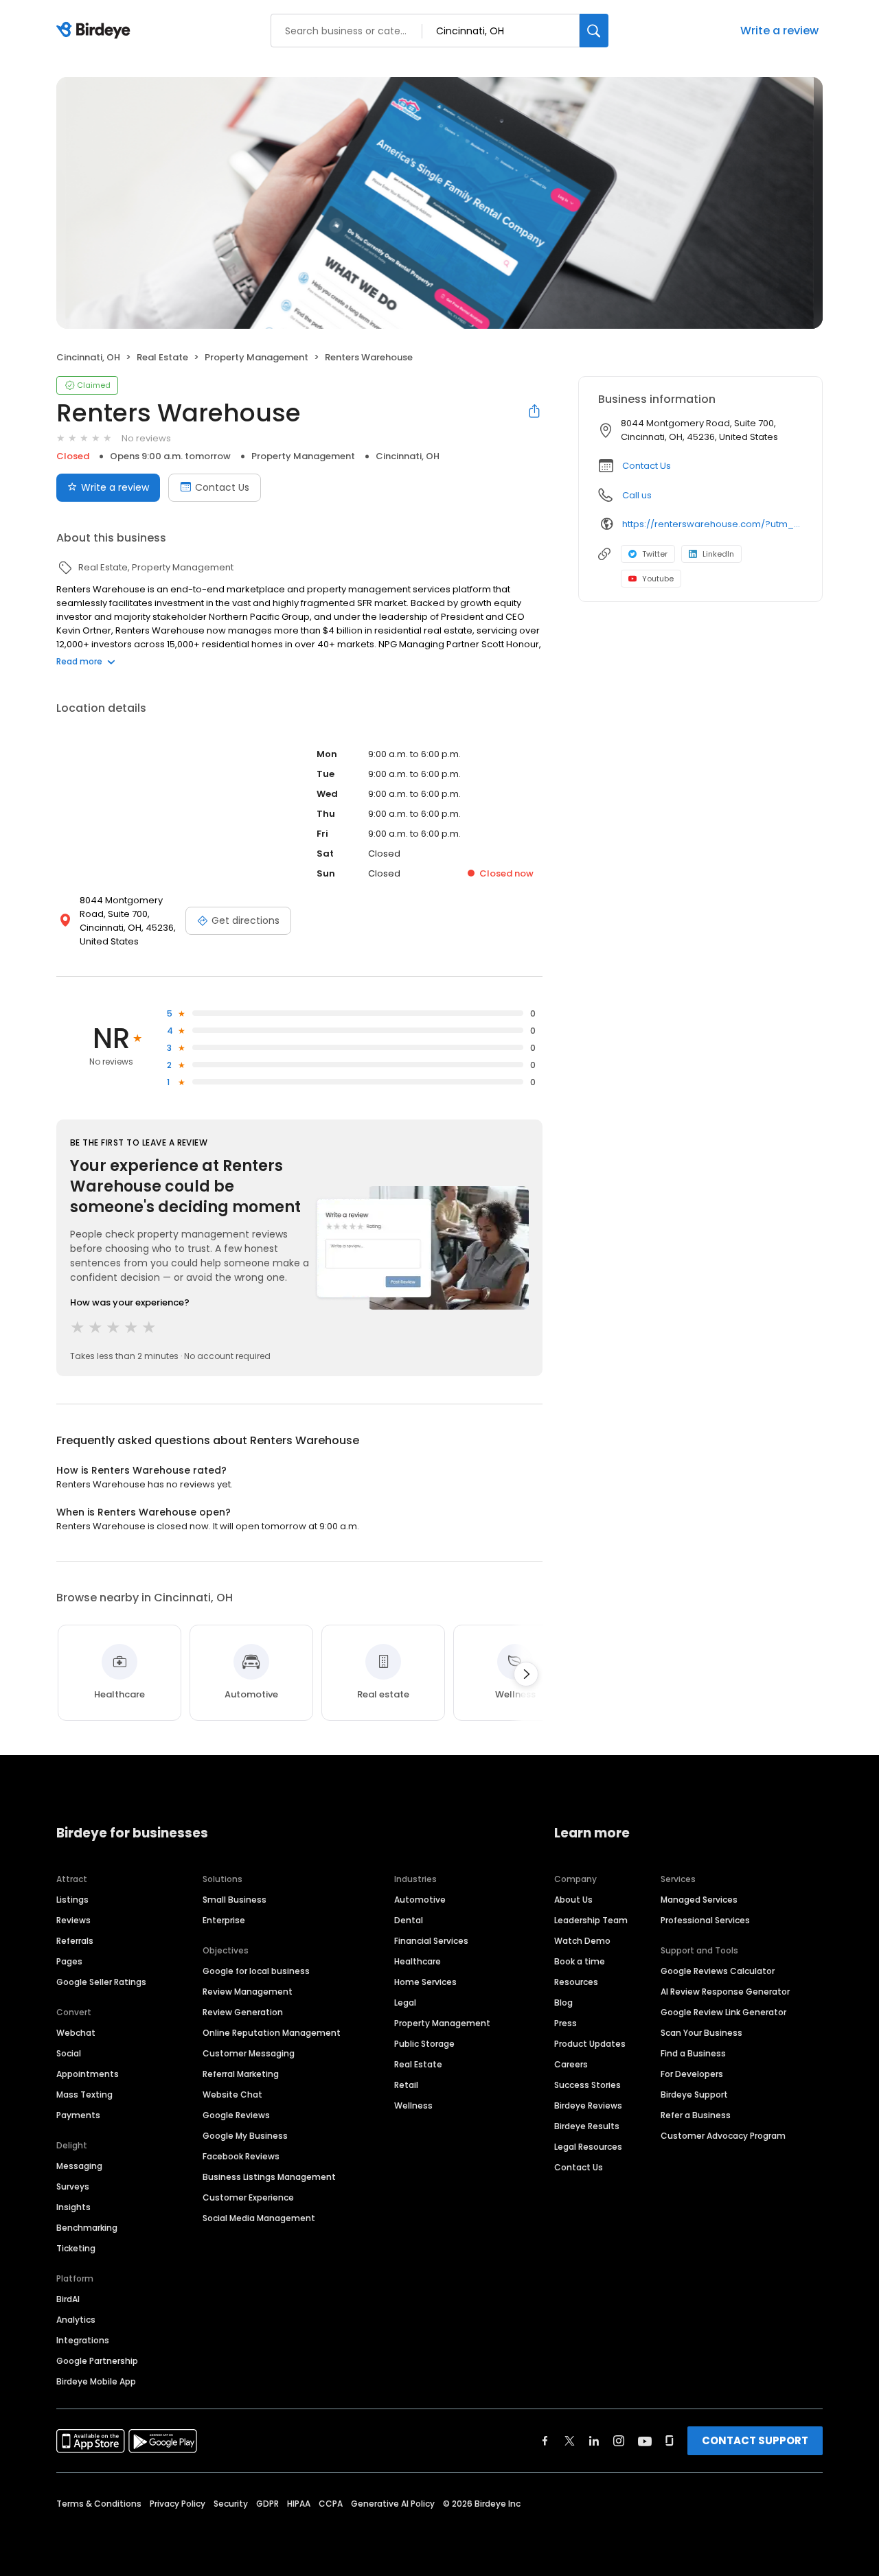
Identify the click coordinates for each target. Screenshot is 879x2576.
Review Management (248, 1992)
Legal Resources (588, 2147)
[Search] (594, 31)
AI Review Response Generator (725, 1992)
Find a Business (693, 2053)
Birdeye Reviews (588, 2105)
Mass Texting (84, 2095)
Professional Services (705, 1920)
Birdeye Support (694, 2095)
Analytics (76, 2320)
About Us (573, 1900)
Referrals (75, 1941)
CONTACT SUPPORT (755, 2440)
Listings (72, 1900)
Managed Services (699, 1900)
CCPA (331, 2504)
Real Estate (418, 2064)
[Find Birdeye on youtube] (645, 2441)
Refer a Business (696, 2115)
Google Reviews (236, 2115)
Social (69, 2053)
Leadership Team (591, 1920)
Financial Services (431, 1941)
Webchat (76, 2033)
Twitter (655, 554)
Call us (637, 495)
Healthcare (418, 1961)
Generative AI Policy (393, 2504)
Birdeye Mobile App (96, 2381)
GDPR (267, 2504)
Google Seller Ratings (101, 1982)
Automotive (420, 1900)
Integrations (83, 2340)
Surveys (73, 2186)
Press (566, 2023)
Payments (78, 2115)
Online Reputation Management (272, 2033)
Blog (563, 2003)
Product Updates (590, 2044)
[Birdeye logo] (96, 31)
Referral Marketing (241, 2074)
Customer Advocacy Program (723, 2136)
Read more (79, 661)
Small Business (235, 1900)
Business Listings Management (269, 2177)
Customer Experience (248, 2197)
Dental (409, 1920)
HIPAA (299, 2504)
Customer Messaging (249, 2053)
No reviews (146, 438)
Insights (73, 2207)
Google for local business (256, 1971)
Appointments (88, 2074)
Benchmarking (87, 2228)
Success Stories (587, 2085)
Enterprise (224, 1920)
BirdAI (68, 2299)
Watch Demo (582, 1941)
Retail (406, 2085)
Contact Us (222, 487)
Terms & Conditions (99, 2504)
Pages (69, 1961)
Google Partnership (97, 2361)
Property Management (442, 2023)
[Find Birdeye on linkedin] (594, 2441)
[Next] (526, 1674)
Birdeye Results (587, 2126)
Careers (571, 2064)
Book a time (580, 1961)
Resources (576, 1982)
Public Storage (424, 2044)
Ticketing (76, 2248)
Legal (405, 2003)
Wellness (413, 2105)
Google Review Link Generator (723, 2012)
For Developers (692, 2074)
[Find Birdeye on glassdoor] (670, 2441)
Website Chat (232, 2095)
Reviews (73, 1920)
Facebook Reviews (241, 2156)
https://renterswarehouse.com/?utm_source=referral (712, 524)
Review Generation (243, 2012)
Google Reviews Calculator (718, 1971)
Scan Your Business (701, 2033)
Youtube (658, 579)
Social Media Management (259, 2218)
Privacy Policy (178, 2504)
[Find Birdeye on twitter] (570, 2441)
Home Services (425, 1982)
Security (231, 2504)
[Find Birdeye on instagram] (619, 2441)
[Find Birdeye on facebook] (545, 2441)
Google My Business (245, 2136)
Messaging (79, 2166)
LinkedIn (718, 554)
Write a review (779, 31)
